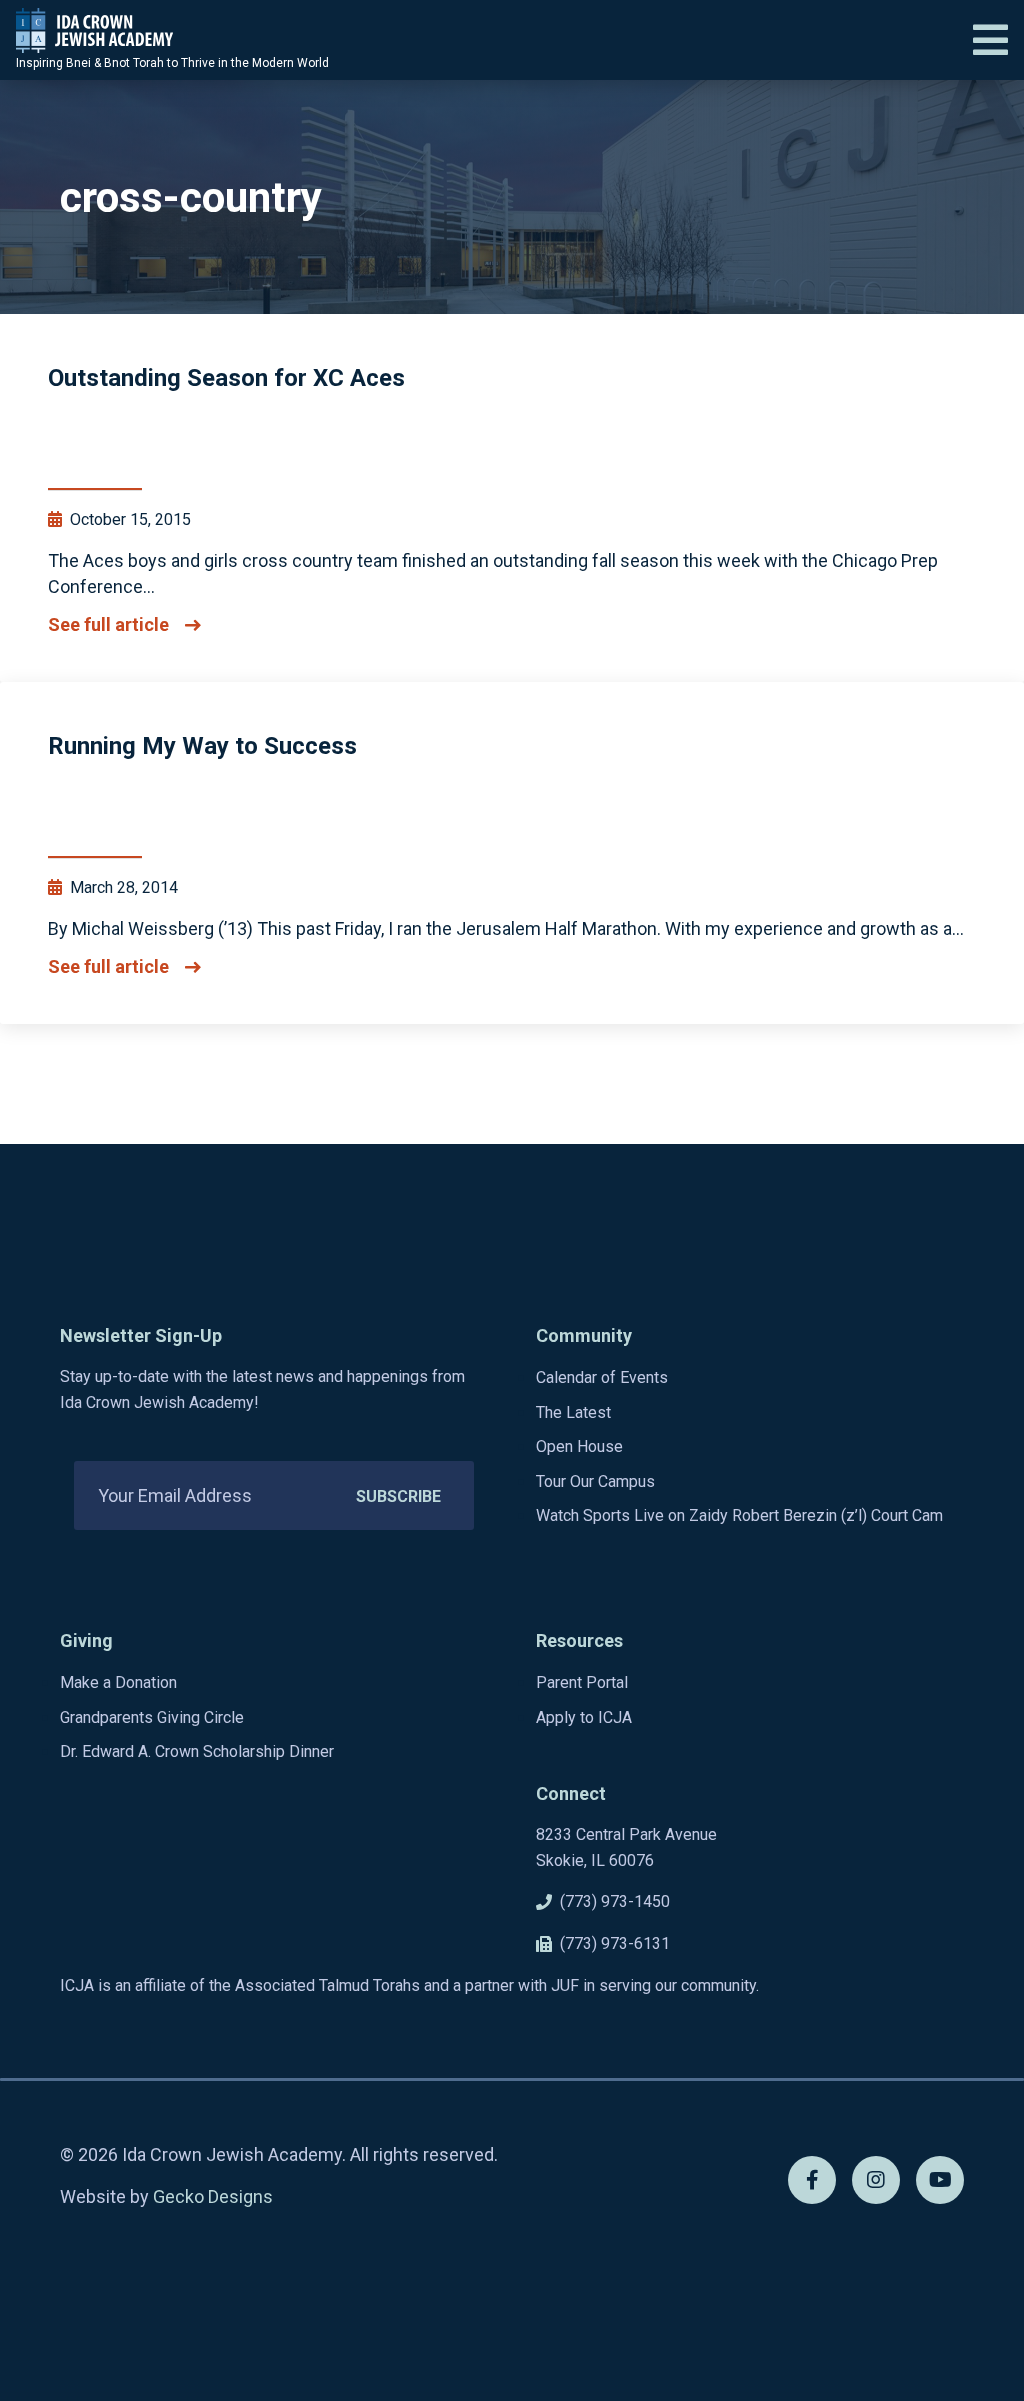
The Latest (573, 1412)
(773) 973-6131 (615, 1943)
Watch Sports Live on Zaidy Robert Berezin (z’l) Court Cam (739, 1515)
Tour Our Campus (595, 1481)
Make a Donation (118, 1682)
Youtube (940, 2180)
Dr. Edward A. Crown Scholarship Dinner (197, 1751)
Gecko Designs (213, 2196)
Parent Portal (582, 1682)
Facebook (812, 2180)
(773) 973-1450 (615, 1901)
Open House (579, 1446)
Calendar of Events (602, 1377)
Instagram (876, 2180)
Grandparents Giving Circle (152, 1717)
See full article (108, 625)
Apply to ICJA (584, 1717)
